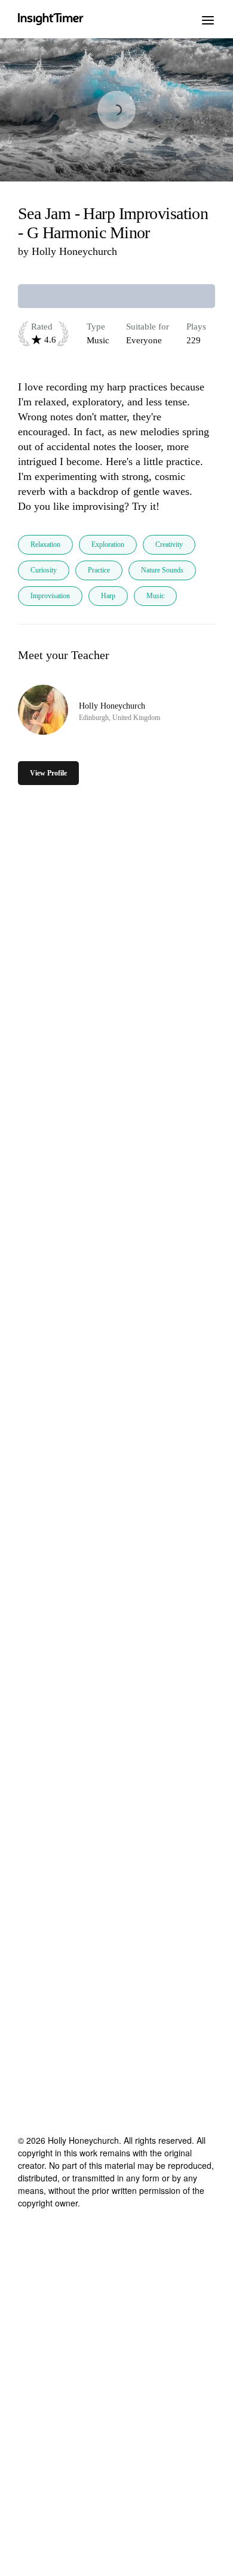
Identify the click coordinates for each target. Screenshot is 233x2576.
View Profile (48, 773)
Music (155, 596)
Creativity (169, 544)
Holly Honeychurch (74, 251)
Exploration (108, 544)
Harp (108, 596)
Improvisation (50, 596)
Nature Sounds (162, 570)
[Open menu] (208, 19)
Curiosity (44, 570)
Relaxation (45, 544)
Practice (99, 570)
